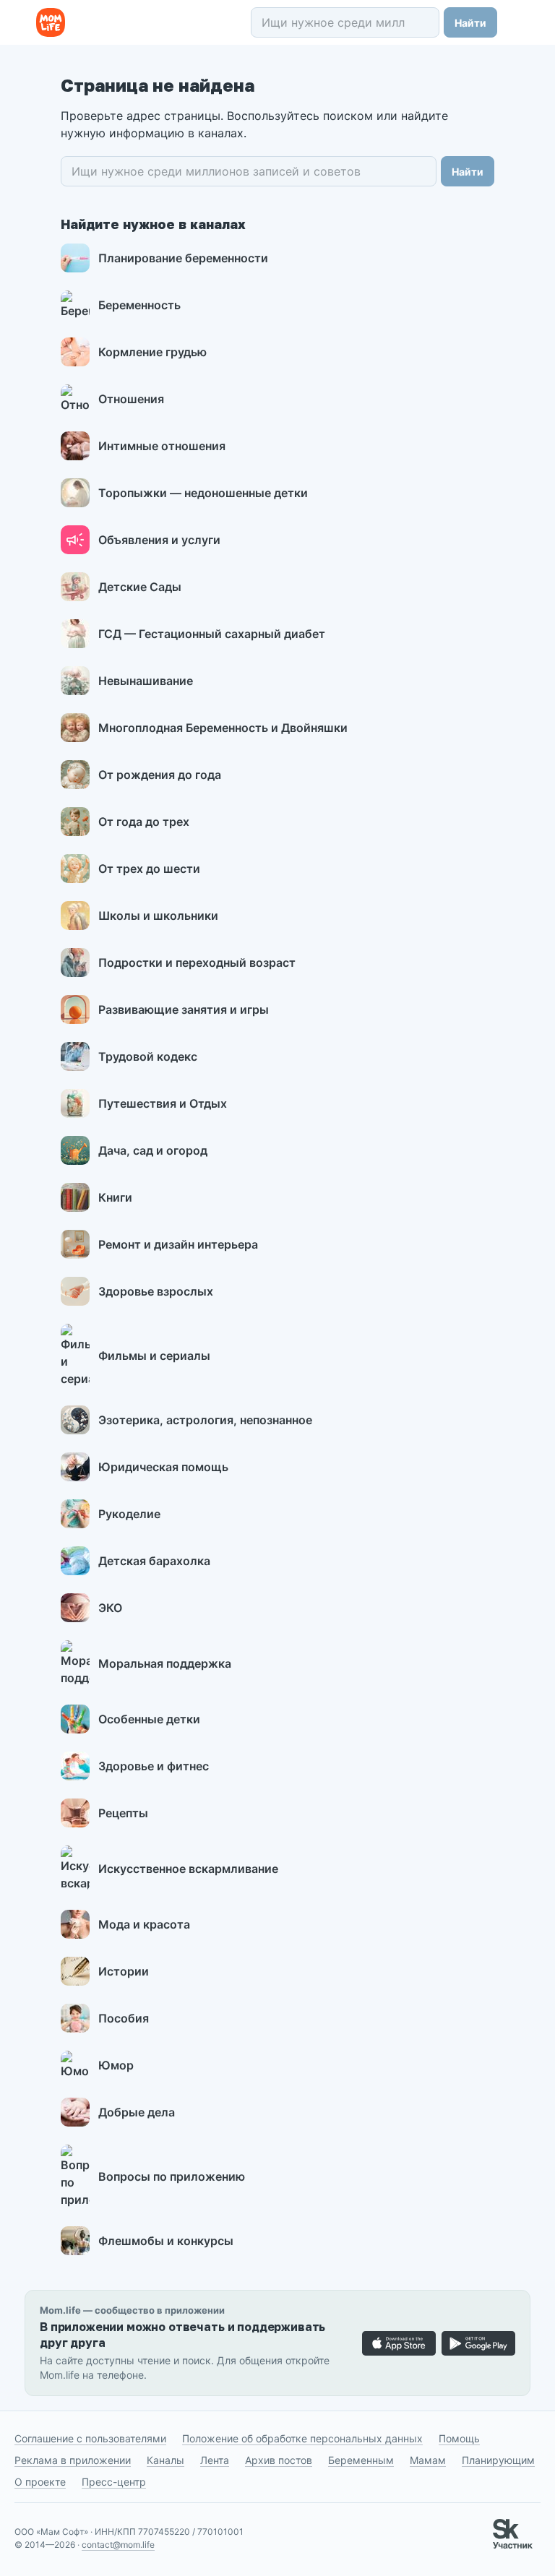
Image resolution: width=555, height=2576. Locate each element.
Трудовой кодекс (148, 1056)
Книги (115, 1197)
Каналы (165, 2460)
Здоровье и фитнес (154, 1766)
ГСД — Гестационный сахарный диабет (212, 634)
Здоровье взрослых (156, 1291)
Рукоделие (129, 1514)
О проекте (40, 2482)
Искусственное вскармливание (188, 1869)
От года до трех (144, 822)
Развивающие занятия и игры (184, 1009)
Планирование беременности (183, 258)
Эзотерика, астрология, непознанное (205, 1420)
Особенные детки (149, 1719)
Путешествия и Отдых (163, 1103)
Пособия (124, 2018)
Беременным (361, 2460)
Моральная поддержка (165, 1663)
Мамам (428, 2460)
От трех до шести (149, 869)
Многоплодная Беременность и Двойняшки (223, 728)
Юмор (116, 2065)
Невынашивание (146, 681)
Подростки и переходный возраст (197, 962)
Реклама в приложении (73, 2460)
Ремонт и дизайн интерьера (178, 1244)
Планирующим (498, 2460)
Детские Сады (140, 587)
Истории (124, 1971)
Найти (470, 23)
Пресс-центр (114, 2482)
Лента (215, 2460)
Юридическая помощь (163, 1467)
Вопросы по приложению (172, 2176)
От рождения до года (160, 775)
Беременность (139, 305)
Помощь (459, 2438)
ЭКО (110, 1608)
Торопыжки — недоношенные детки (203, 493)
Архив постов (279, 2460)
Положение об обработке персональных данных (302, 2438)
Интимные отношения (162, 446)
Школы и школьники (158, 916)
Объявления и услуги (159, 540)
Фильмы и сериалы (154, 1356)
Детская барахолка (154, 1561)
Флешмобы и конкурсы (166, 2241)
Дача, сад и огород (153, 1150)
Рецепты (123, 1813)
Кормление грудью (152, 352)
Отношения (131, 399)
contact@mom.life (118, 2545)
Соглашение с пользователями (90, 2438)
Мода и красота (144, 1924)
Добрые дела (137, 2112)
